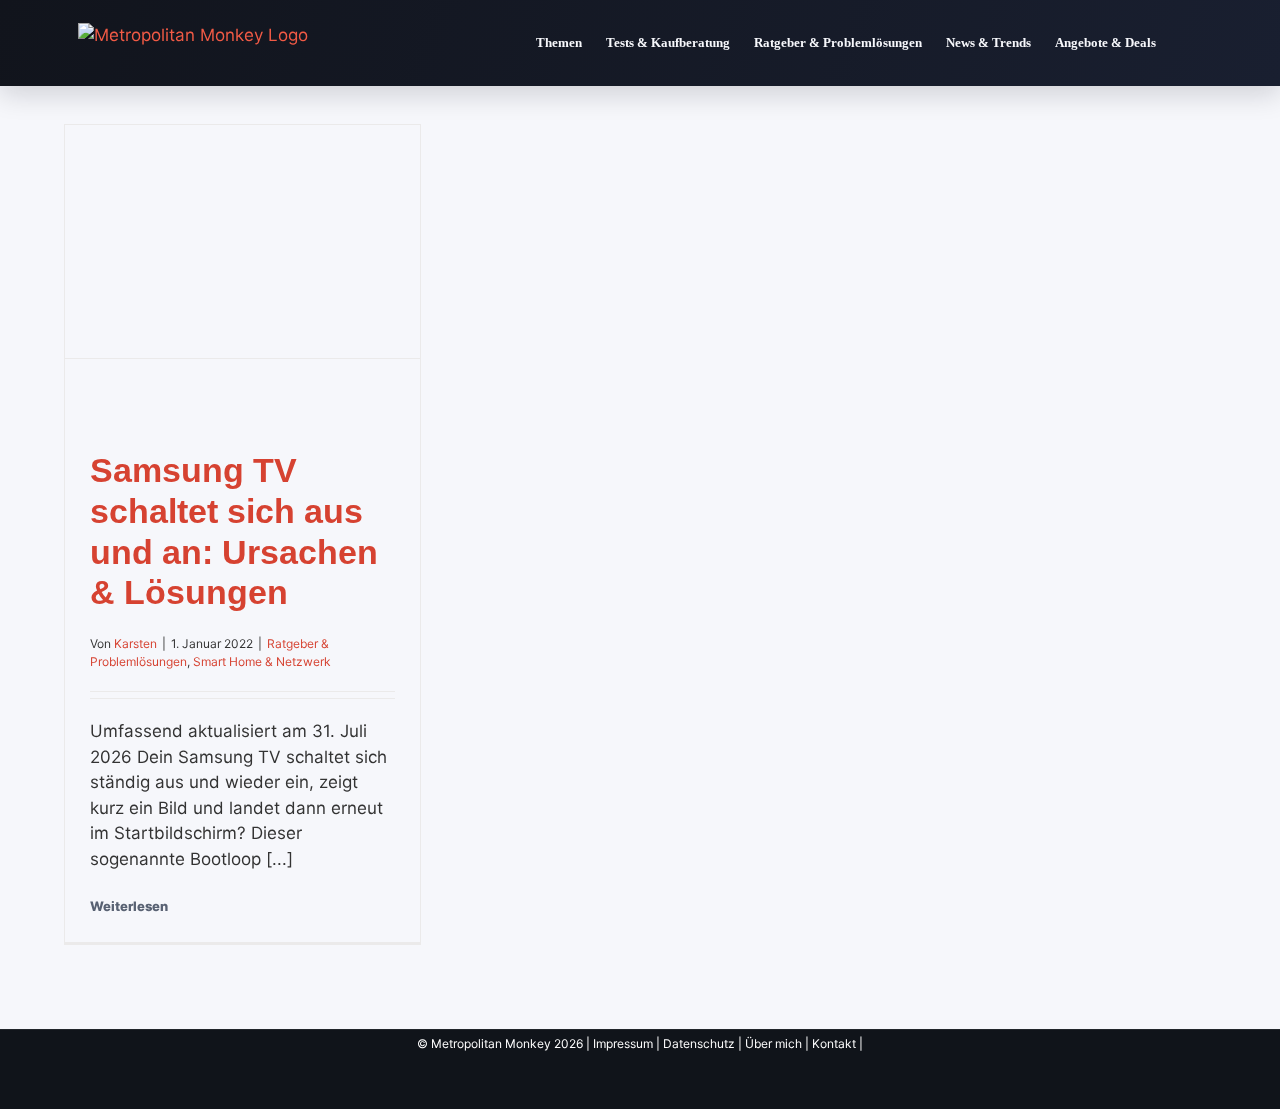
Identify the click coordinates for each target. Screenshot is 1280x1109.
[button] (1185, 43)
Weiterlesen (129, 906)
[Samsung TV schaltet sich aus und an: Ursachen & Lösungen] (242, 241)
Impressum (623, 1043)
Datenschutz (699, 1043)
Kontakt (834, 1043)
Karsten (135, 643)
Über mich (773, 1043)
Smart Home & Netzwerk (262, 661)
